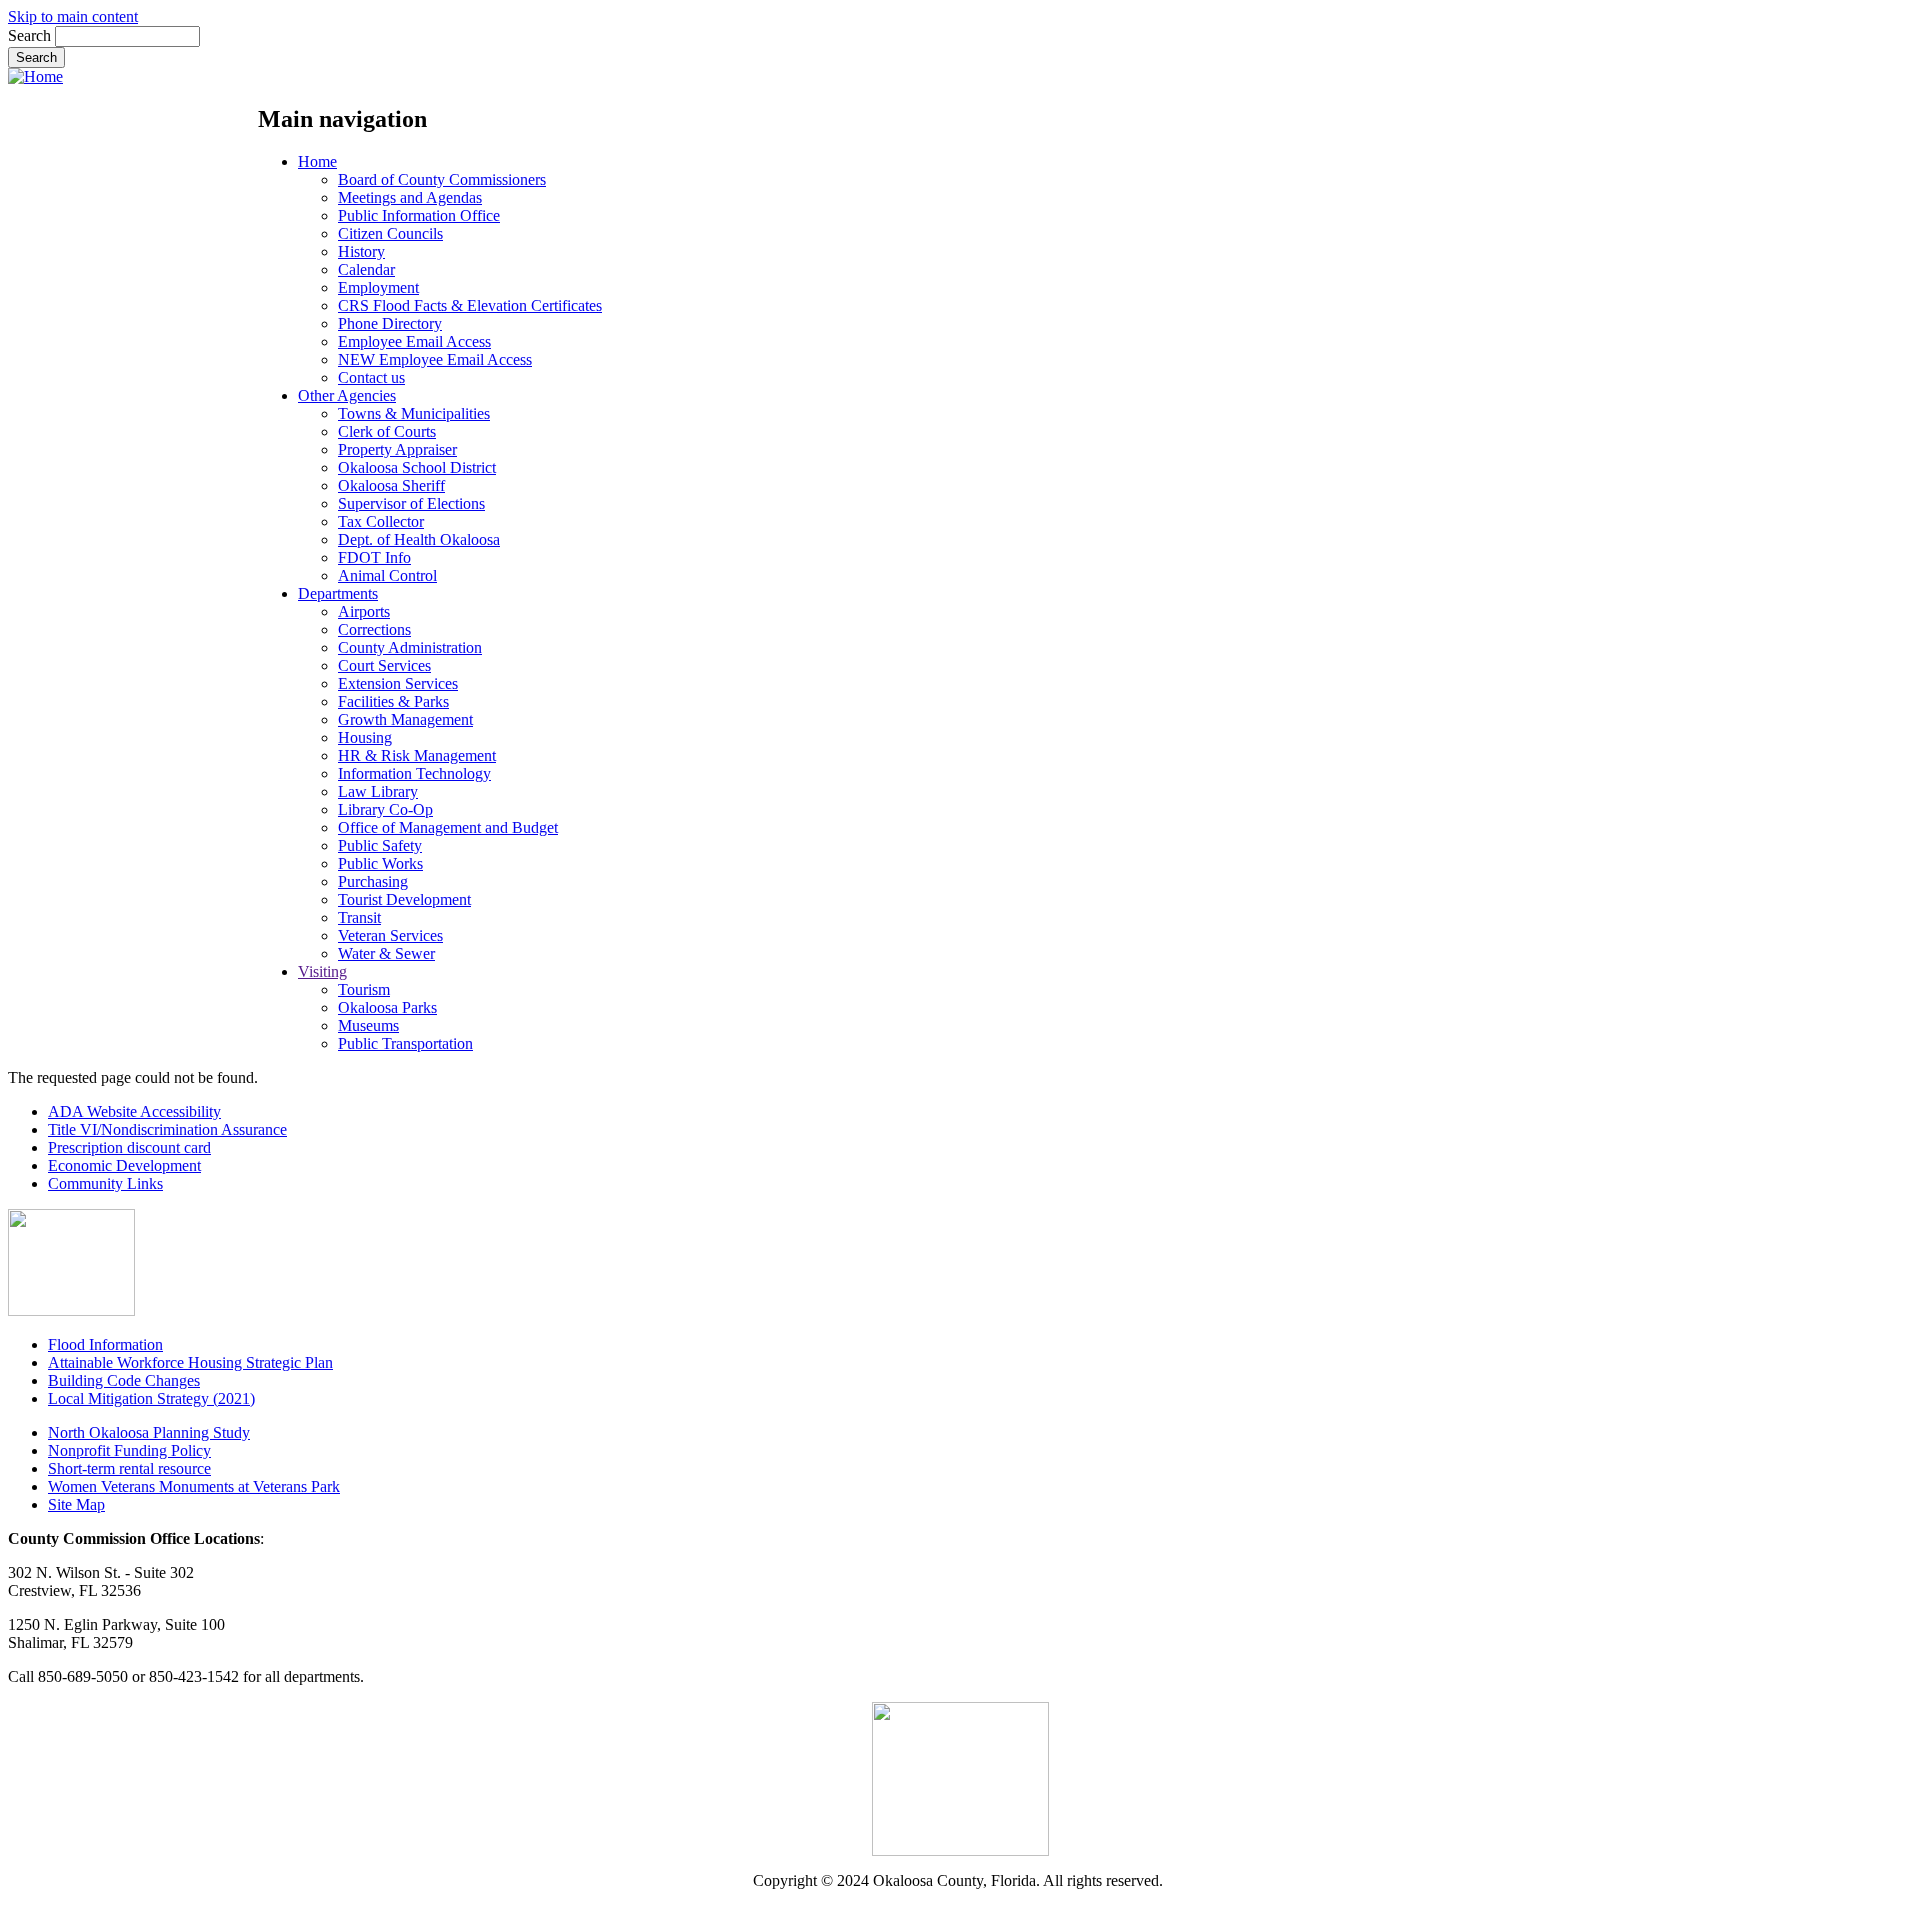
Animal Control (387, 575)
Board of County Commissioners (442, 179)
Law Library (378, 791)
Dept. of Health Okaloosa (419, 539)
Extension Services (398, 683)
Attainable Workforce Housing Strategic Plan (190, 1362)
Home (317, 161)
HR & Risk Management (417, 755)
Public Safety (380, 845)
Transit (359, 917)
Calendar (366, 269)
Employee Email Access (414, 341)
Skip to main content (73, 16)
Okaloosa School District (417, 467)
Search (29, 35)
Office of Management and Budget (448, 827)
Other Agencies (347, 395)
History (361, 251)
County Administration (410, 647)
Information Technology (414, 773)
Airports (364, 611)
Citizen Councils (390, 233)
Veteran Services (390, 935)
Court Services (384, 665)
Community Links (105, 1183)
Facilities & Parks (393, 701)
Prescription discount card (129, 1147)
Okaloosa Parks (387, 1007)
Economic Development (124, 1165)
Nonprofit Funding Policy (129, 1450)
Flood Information (105, 1344)
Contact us (371, 377)
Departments (338, 593)
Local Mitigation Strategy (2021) (151, 1398)
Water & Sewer (386, 953)
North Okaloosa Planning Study (149, 1432)
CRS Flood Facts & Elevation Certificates (470, 305)
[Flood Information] (71, 1310)
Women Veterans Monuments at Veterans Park (194, 1486)
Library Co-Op (385, 809)
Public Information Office (419, 215)
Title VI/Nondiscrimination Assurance (167, 1129)
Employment (378, 287)
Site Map (76, 1504)
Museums (368, 1025)
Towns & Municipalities (414, 413)
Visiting (322, 971)
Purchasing (373, 881)
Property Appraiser (397, 449)
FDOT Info (374, 557)
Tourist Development (404, 899)
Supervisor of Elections (411, 503)
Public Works (380, 863)
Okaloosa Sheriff (391, 485)
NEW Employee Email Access (435, 359)
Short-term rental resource (129, 1468)
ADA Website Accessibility (134, 1111)
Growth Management (405, 719)
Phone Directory (390, 323)
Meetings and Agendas (410, 197)
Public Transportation (405, 1043)
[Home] (35, 76)
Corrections (374, 629)
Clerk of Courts (387, 431)
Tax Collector (381, 521)
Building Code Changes (124, 1380)
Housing (365, 737)
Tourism (364, 989)
